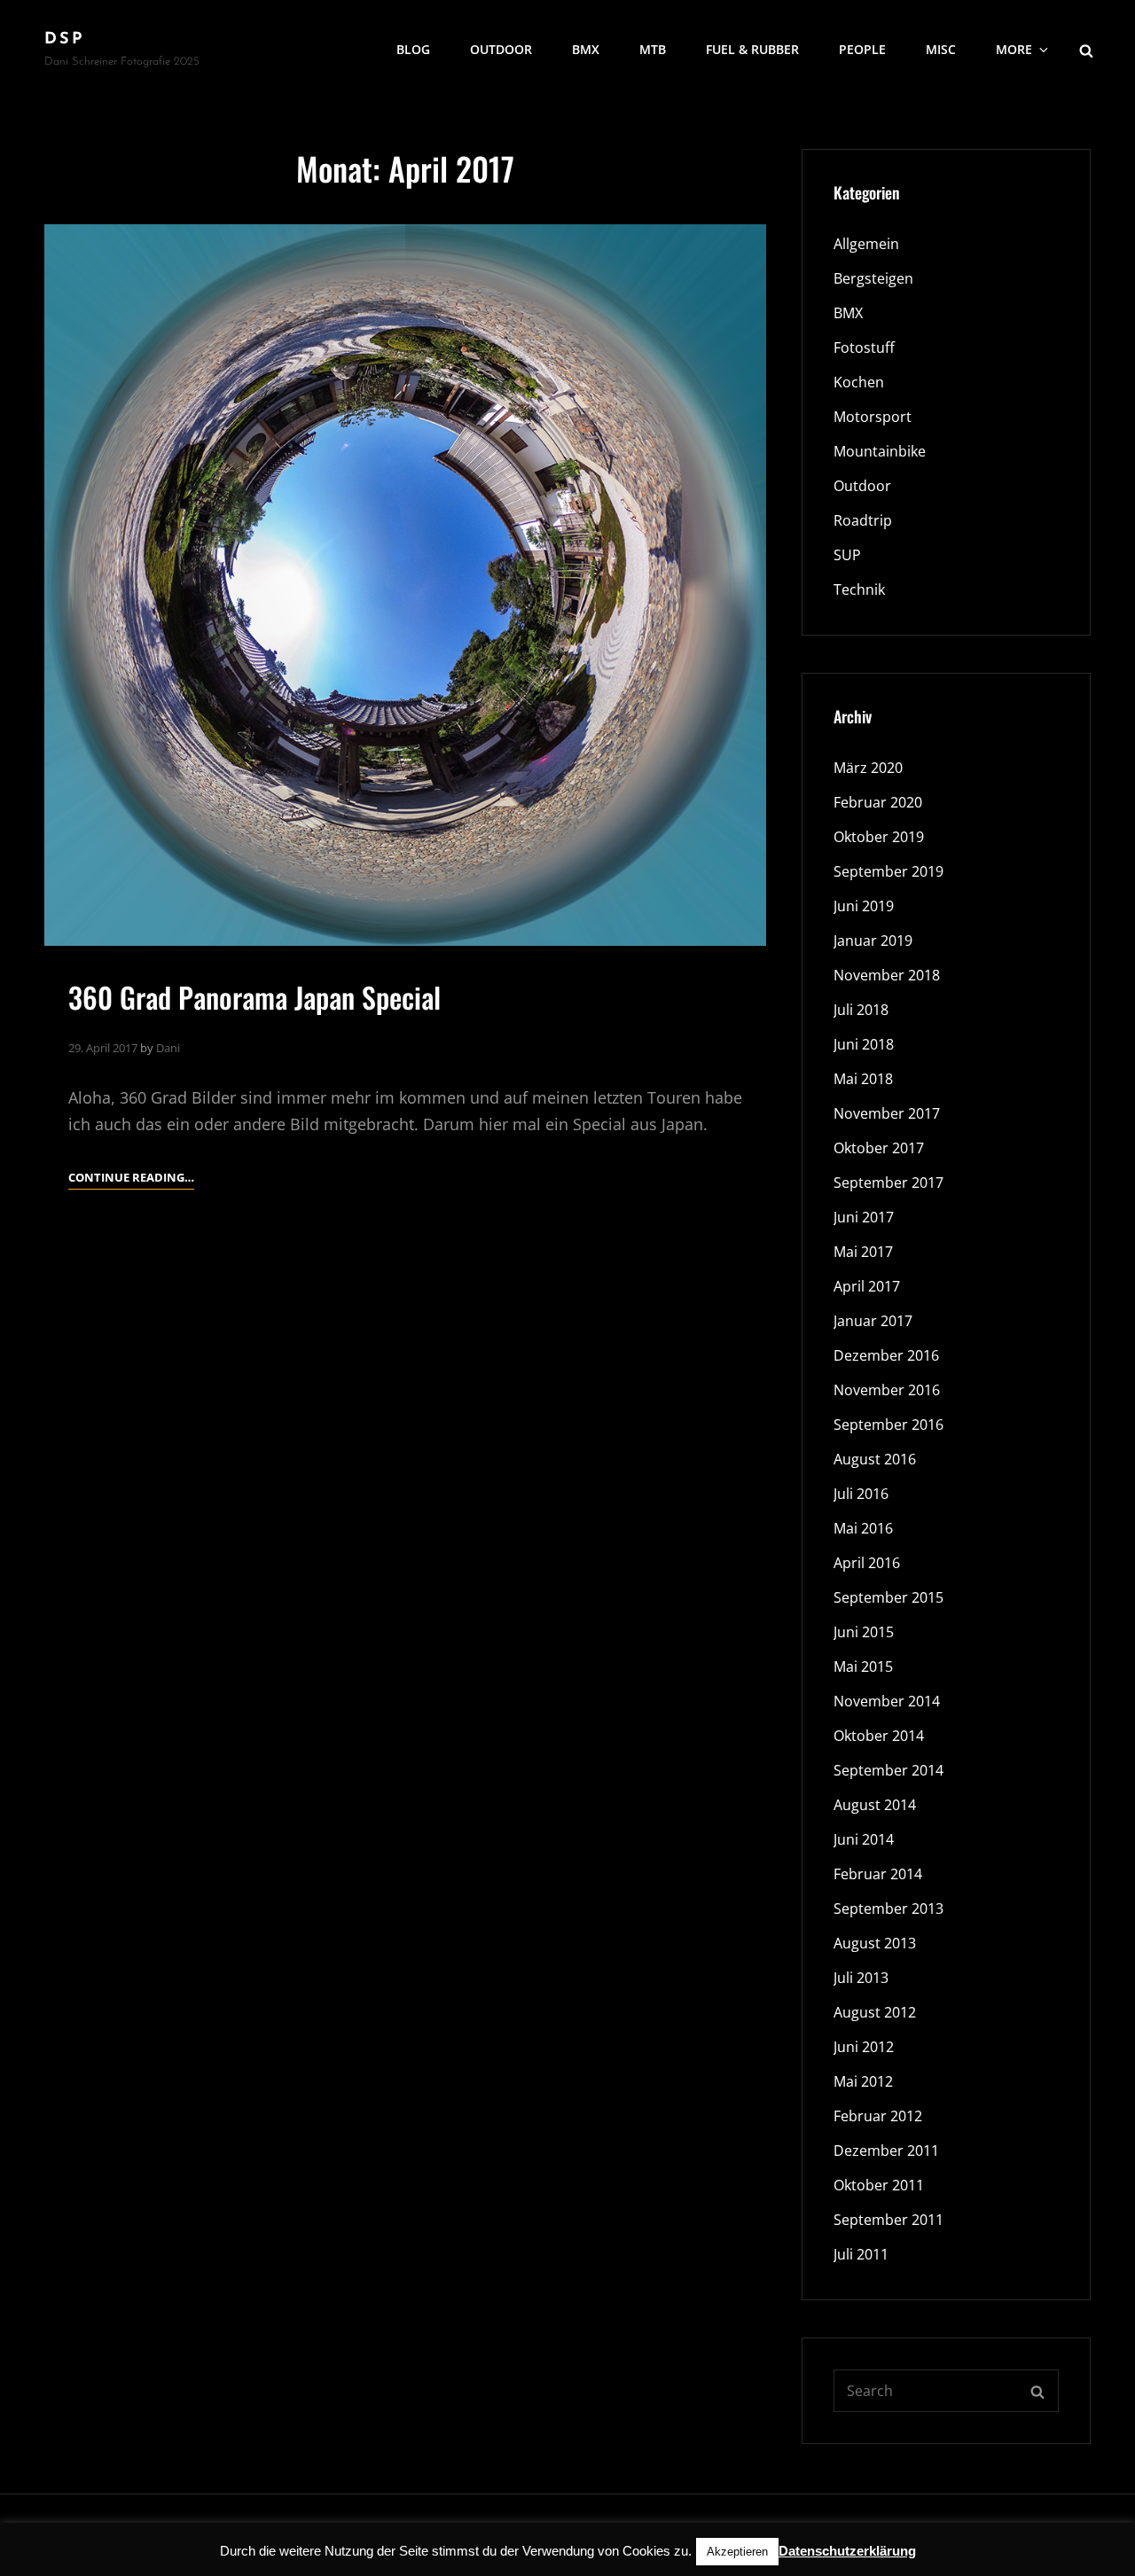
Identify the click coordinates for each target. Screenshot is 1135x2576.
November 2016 (887, 1390)
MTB (653, 49)
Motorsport (873, 417)
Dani (168, 1048)
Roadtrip (863, 520)
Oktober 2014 (879, 1736)
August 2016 (875, 1459)
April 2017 (867, 1286)
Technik (859, 589)
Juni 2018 (864, 1044)
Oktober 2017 (879, 1148)
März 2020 (868, 768)
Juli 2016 (861, 1494)
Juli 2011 (861, 2254)
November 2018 (887, 975)
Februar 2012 (878, 2116)
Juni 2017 (864, 1217)
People (862, 49)
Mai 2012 (863, 2081)
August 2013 (875, 1943)
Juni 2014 (864, 1839)
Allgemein (866, 244)
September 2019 (888, 871)
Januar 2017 (873, 1321)
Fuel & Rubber (752, 49)
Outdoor (501, 49)
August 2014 (875, 1805)
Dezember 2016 (886, 1355)
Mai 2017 (863, 1252)
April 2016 (867, 1563)
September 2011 (888, 2220)
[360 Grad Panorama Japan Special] (405, 585)
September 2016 (888, 1425)
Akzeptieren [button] (737, 2552)
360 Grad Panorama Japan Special (254, 997)
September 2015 (888, 1597)
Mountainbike (880, 451)
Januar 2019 (873, 941)
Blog (413, 49)
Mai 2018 (863, 1079)
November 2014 (887, 1701)
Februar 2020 (878, 802)
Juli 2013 (861, 1978)
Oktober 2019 (879, 837)
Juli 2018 (861, 1010)
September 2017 (888, 1183)
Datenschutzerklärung (847, 2551)
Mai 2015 (863, 1667)
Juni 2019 (864, 906)
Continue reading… (131, 1179)
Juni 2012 (864, 2047)
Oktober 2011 (879, 2185)
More (1014, 49)
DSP (64, 40)
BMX (586, 49)
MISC (941, 49)
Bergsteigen (873, 278)
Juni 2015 (864, 1632)
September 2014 (888, 1770)
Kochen (859, 382)
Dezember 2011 (886, 2151)
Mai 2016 (863, 1528)
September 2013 (888, 1909)
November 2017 (887, 1113)
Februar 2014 (878, 1874)
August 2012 (875, 2012)
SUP (847, 555)
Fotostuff (864, 347)
